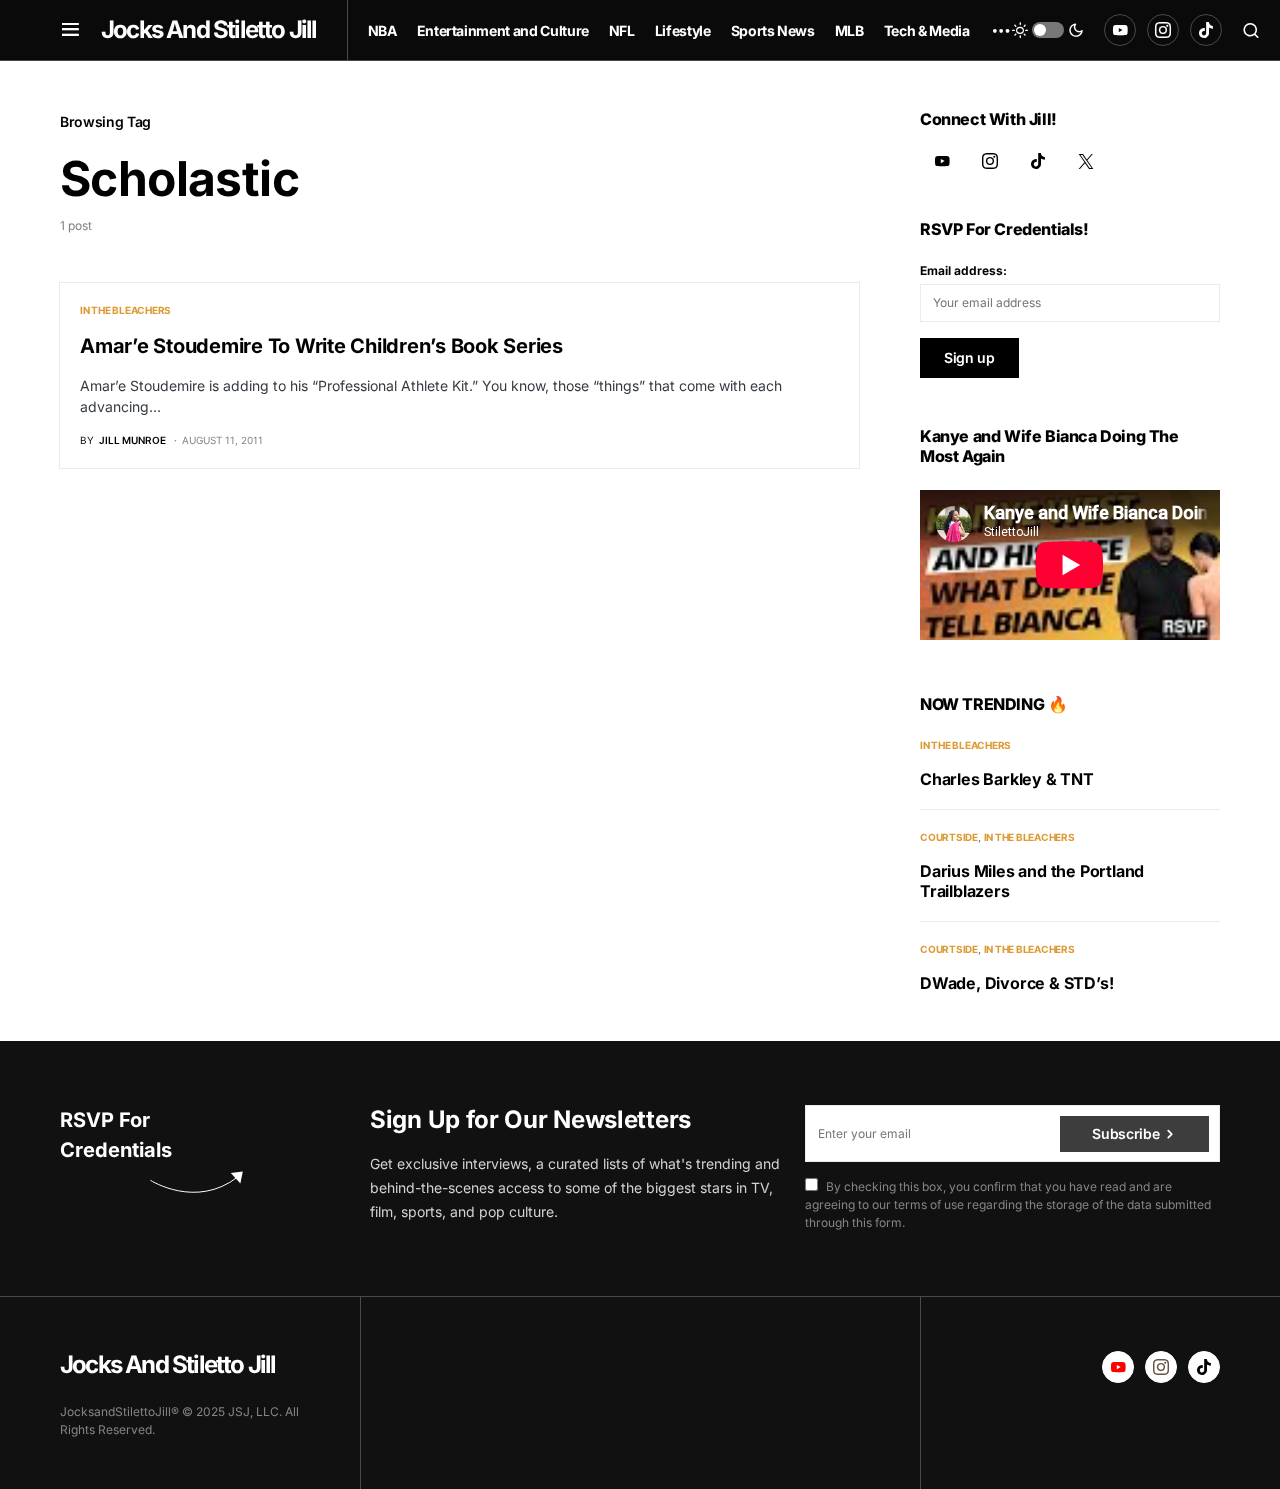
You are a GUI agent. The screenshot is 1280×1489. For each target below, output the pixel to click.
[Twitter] (1086, 161)
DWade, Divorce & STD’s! (1016, 983)
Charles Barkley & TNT (1007, 779)
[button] (70, 30)
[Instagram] (1163, 30)
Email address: (963, 270)
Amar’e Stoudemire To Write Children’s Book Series (321, 346)
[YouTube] (1120, 30)
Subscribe (1125, 1133)
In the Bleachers (125, 310)
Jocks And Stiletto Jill (209, 29)
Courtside (949, 837)
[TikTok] (1206, 30)
